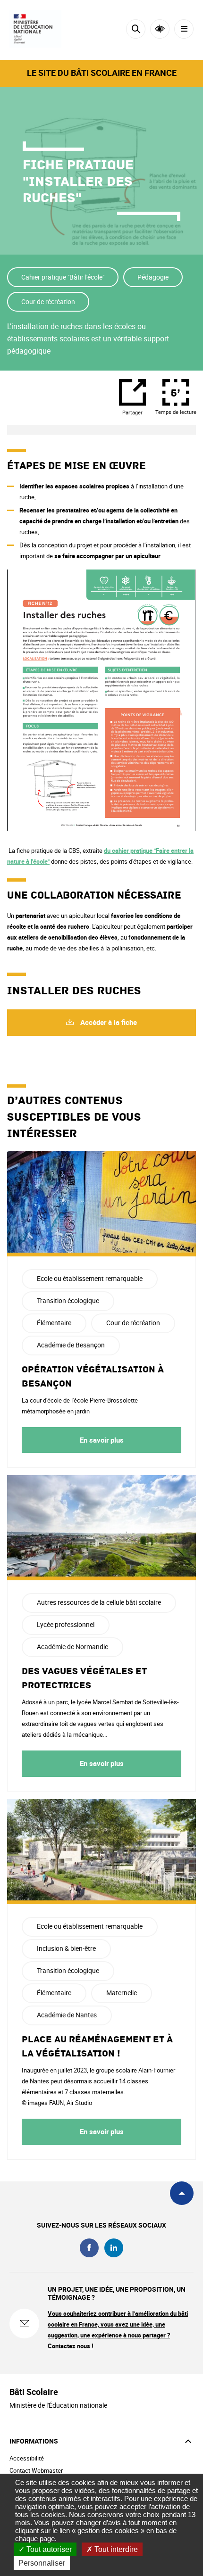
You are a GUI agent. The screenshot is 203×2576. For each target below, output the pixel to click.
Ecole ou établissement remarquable (90, 1278)
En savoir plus (102, 1440)
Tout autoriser (48, 2549)
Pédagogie (153, 277)
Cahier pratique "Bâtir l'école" (63, 277)
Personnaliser (42, 2563)
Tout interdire (115, 2549)
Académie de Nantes (67, 2015)
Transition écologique (68, 1300)
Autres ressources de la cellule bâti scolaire (99, 1602)
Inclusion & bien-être (66, 1948)
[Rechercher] (136, 29)
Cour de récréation (48, 301)
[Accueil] (35, 29)
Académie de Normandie (72, 1647)
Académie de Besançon (71, 1345)
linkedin (114, 2248)
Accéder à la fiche (108, 1022)
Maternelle (122, 1993)
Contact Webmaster (36, 2470)
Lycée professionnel (66, 1624)
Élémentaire (54, 1323)
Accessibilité (160, 29)
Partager (132, 412)
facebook (89, 2248)
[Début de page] (182, 2193)
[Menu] (184, 29)
